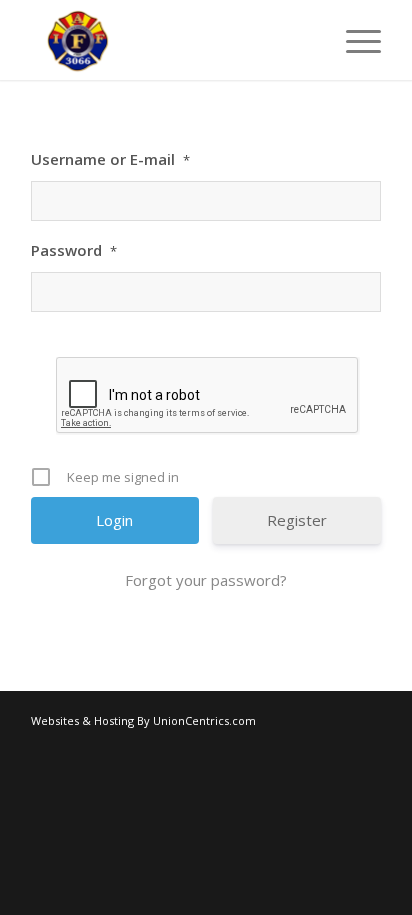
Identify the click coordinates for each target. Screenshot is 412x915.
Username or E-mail (110, 159)
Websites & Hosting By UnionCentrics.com (143, 720)
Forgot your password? (206, 580)
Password (74, 250)
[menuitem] (353, 40)
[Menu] (353, 40)
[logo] (171, 40)
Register (297, 520)
